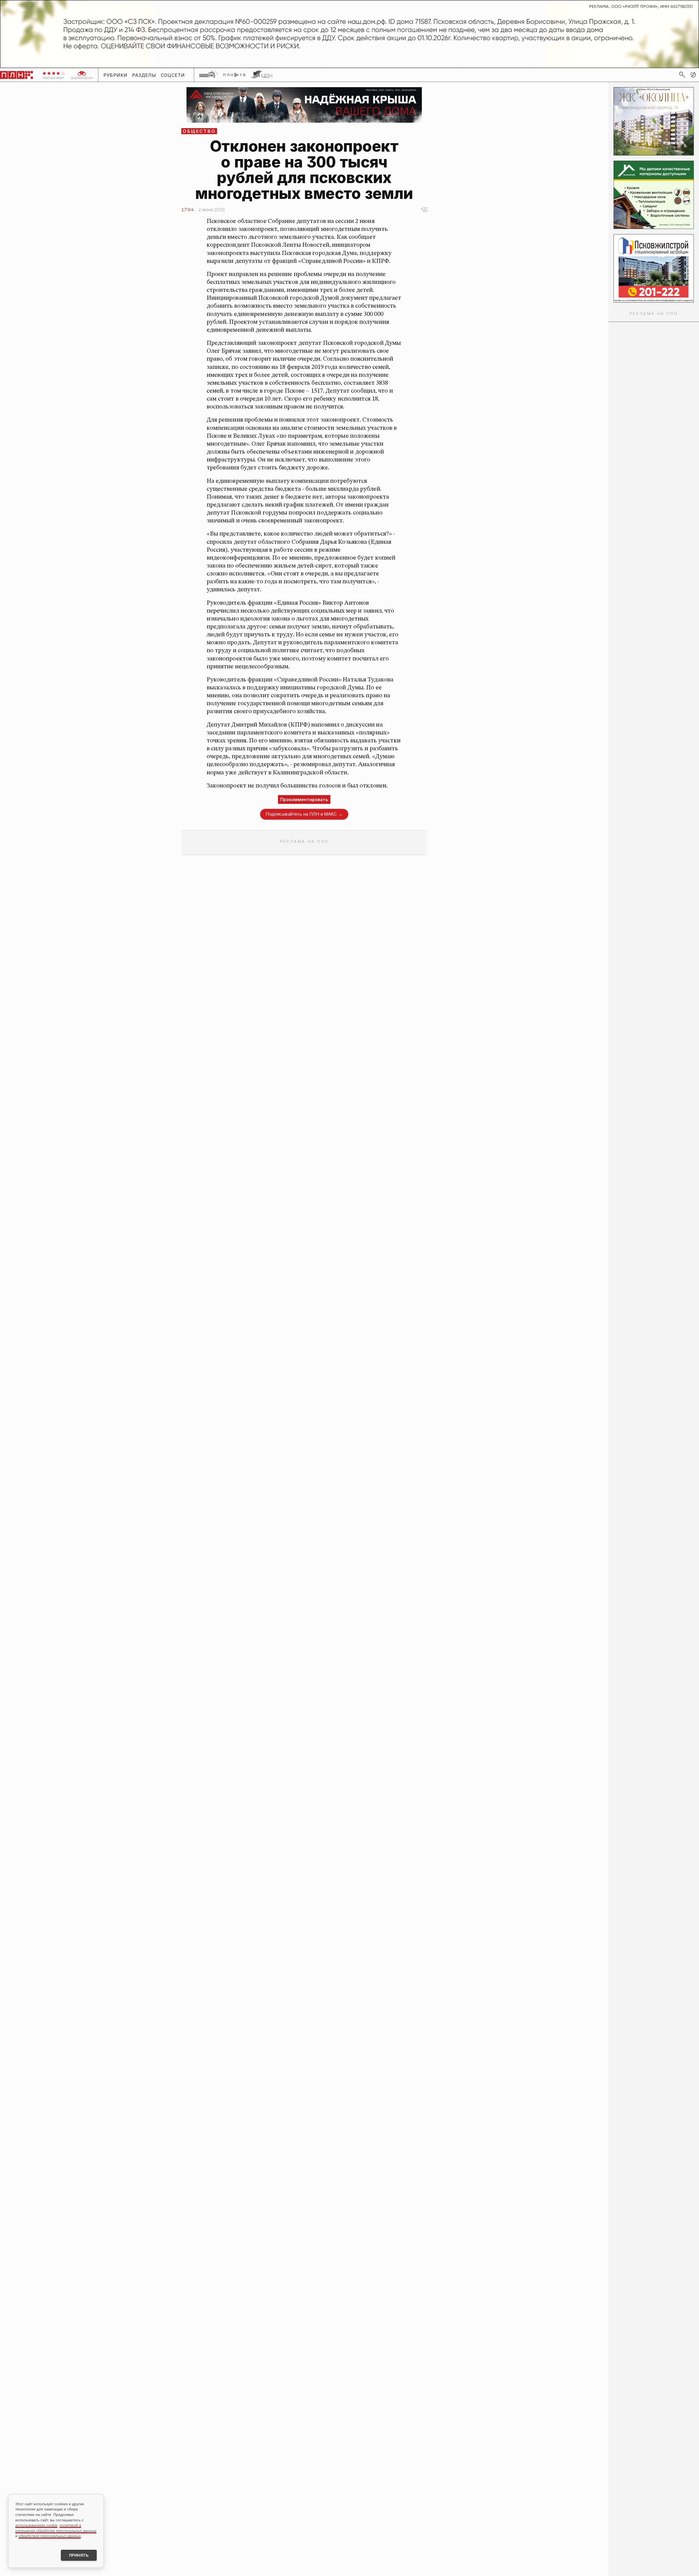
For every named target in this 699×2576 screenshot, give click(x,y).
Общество (199, 131)
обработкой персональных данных (50, 2536)
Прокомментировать (304, 799)
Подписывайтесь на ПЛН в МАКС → (304, 814)
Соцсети (173, 75)
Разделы (144, 75)
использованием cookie (36, 2525)
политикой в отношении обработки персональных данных (56, 2528)
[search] (682, 75)
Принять (79, 2555)
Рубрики (116, 75)
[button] (693, 75)
